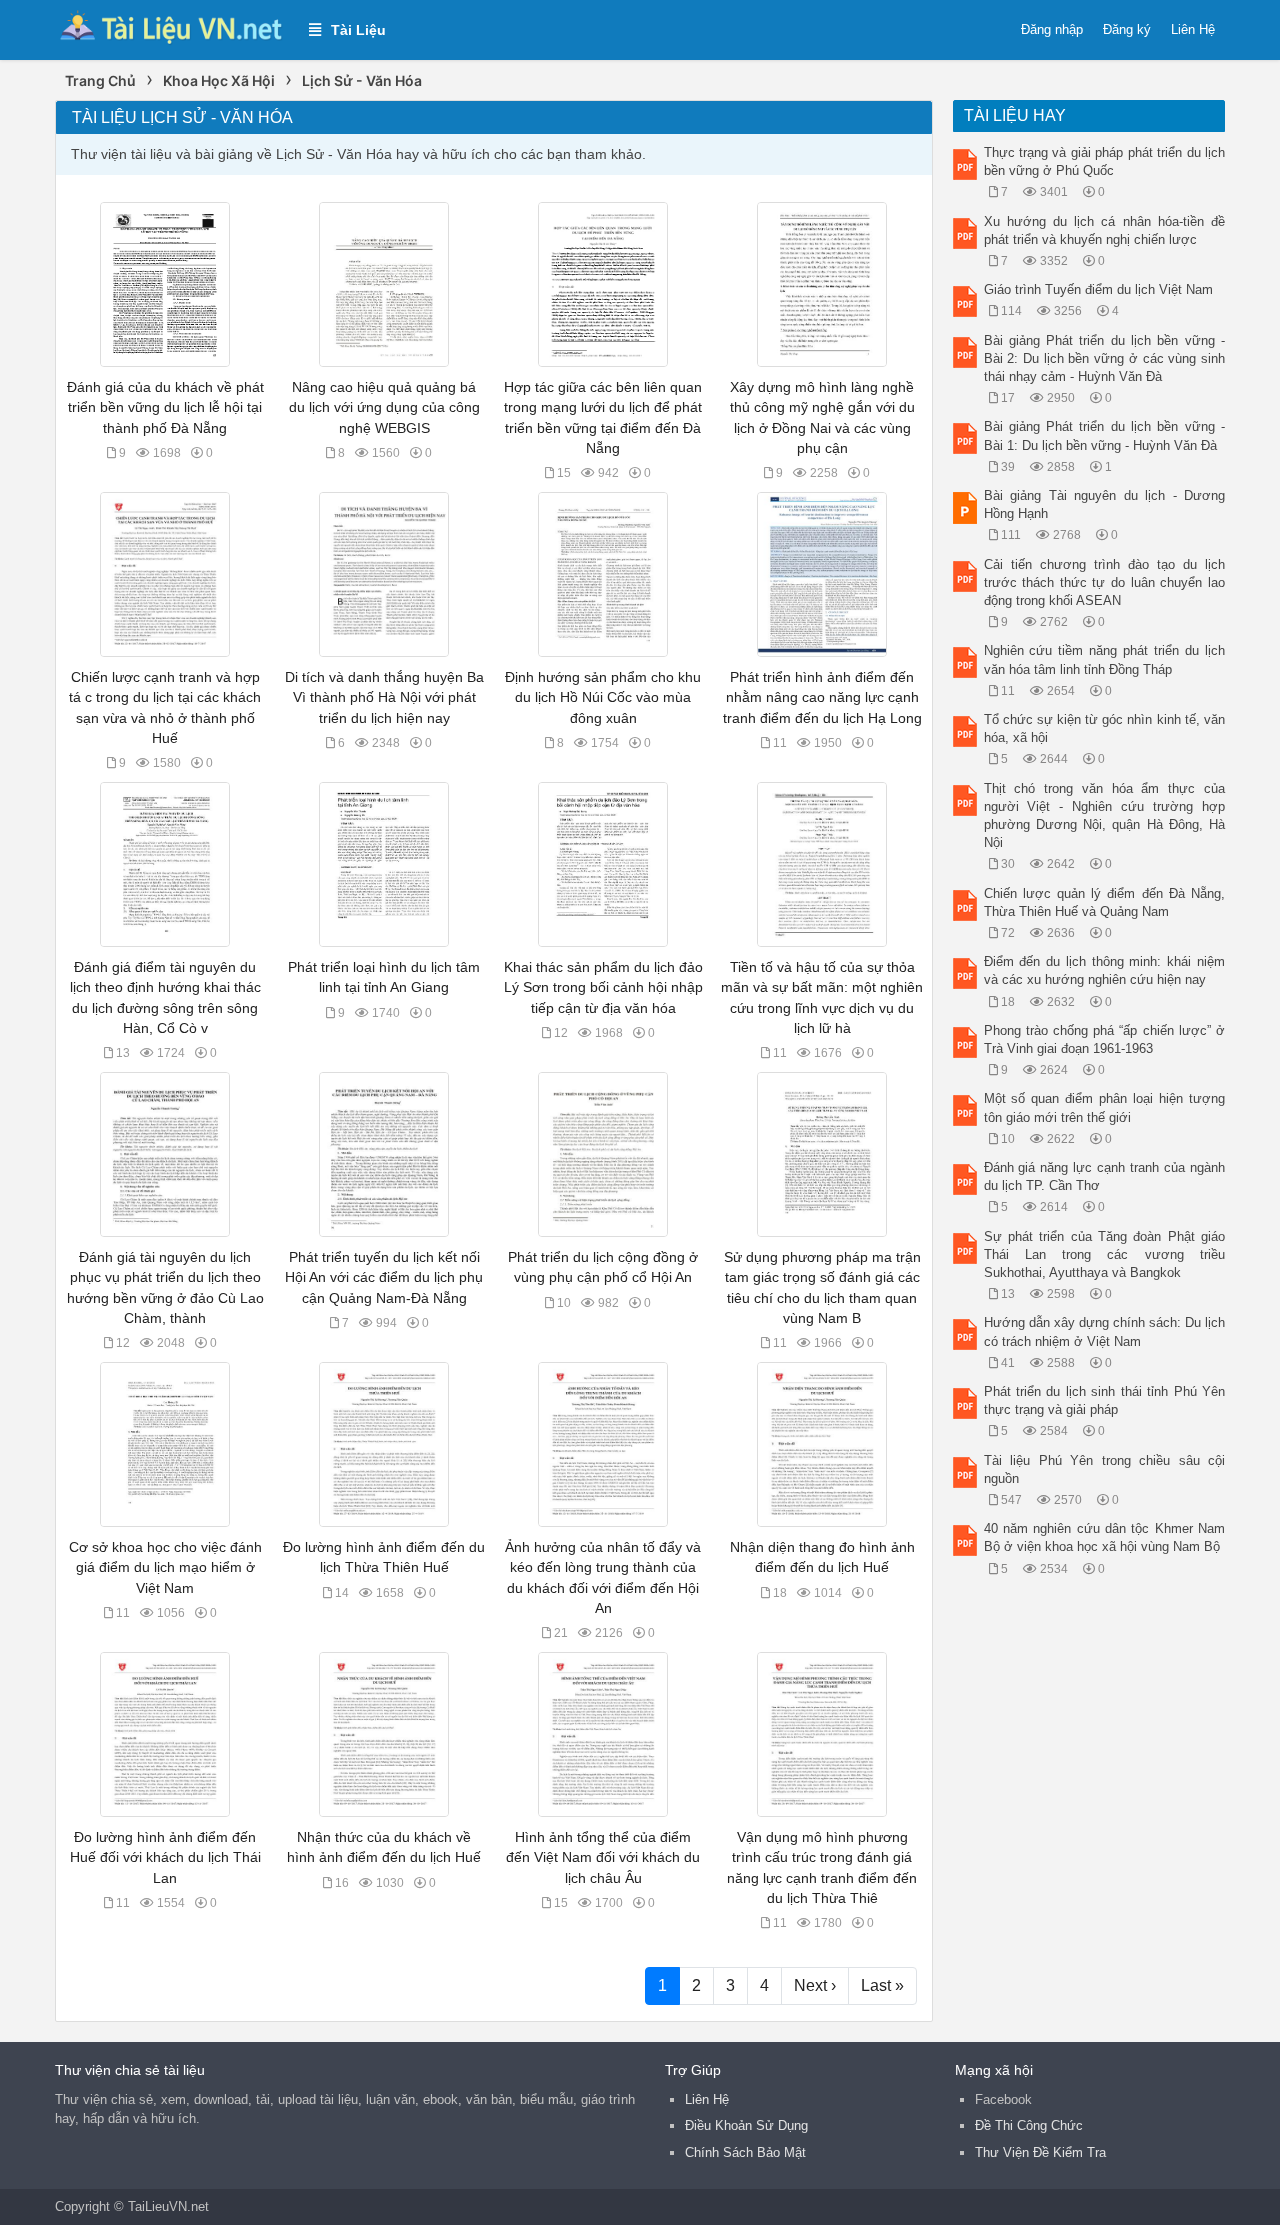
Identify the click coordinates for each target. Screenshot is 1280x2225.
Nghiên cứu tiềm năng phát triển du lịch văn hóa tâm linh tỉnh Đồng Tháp (1105, 659)
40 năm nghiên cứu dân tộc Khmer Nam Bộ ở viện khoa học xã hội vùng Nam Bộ (1105, 1537)
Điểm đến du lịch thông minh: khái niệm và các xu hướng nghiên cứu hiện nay (1105, 970)
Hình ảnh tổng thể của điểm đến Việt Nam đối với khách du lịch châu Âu (603, 1857)
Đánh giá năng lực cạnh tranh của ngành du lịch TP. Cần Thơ (1105, 1176)
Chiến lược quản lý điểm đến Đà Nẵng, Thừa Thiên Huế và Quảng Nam (1105, 902)
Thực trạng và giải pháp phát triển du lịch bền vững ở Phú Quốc (1105, 161)
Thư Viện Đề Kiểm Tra (1040, 2152)
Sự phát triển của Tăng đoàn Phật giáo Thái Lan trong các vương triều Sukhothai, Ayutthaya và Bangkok (1105, 1254)
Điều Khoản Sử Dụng (746, 2125)
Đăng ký (1127, 29)
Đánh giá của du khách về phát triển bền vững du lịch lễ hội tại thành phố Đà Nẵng (165, 407)
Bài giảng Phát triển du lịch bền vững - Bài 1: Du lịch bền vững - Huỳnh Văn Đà (1105, 435)
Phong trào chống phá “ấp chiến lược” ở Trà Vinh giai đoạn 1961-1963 (1105, 1039)
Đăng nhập (1052, 29)
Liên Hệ (1193, 29)
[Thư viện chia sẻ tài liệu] (172, 28)
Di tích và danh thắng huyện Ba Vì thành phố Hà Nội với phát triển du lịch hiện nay (384, 697)
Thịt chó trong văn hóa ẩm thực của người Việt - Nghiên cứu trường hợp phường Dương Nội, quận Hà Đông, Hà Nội (1105, 816)
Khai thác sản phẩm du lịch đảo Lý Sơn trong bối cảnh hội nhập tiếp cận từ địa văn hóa (603, 987)
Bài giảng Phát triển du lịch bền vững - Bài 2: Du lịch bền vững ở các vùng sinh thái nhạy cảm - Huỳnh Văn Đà (1105, 358)
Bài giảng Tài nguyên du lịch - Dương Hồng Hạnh (1105, 504)
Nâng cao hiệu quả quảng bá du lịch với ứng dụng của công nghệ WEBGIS (384, 407)
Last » (882, 1985)
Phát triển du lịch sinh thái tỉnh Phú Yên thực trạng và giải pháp (1105, 1400)
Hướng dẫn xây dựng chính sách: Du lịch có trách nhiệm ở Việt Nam (1105, 1331)
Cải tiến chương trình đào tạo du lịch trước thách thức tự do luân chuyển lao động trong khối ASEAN (1105, 582)
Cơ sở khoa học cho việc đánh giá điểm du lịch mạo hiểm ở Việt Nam (165, 1567)
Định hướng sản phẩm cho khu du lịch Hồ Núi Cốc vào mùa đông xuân (603, 697)
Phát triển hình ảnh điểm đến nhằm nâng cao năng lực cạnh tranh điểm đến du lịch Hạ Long (822, 697)
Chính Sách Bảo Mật (745, 2152)
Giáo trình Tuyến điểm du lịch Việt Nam (1098, 289)
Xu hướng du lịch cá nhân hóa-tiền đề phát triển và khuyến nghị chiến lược (1105, 230)
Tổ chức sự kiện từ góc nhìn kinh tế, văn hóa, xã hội (1105, 728)
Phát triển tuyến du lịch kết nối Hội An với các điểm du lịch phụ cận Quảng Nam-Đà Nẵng (384, 1277)
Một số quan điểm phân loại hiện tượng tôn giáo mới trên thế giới (1105, 1107)
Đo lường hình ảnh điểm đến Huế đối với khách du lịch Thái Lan (165, 1857)
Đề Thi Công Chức (1029, 2125)
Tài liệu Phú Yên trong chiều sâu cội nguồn (1105, 1469)
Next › (815, 1985)
